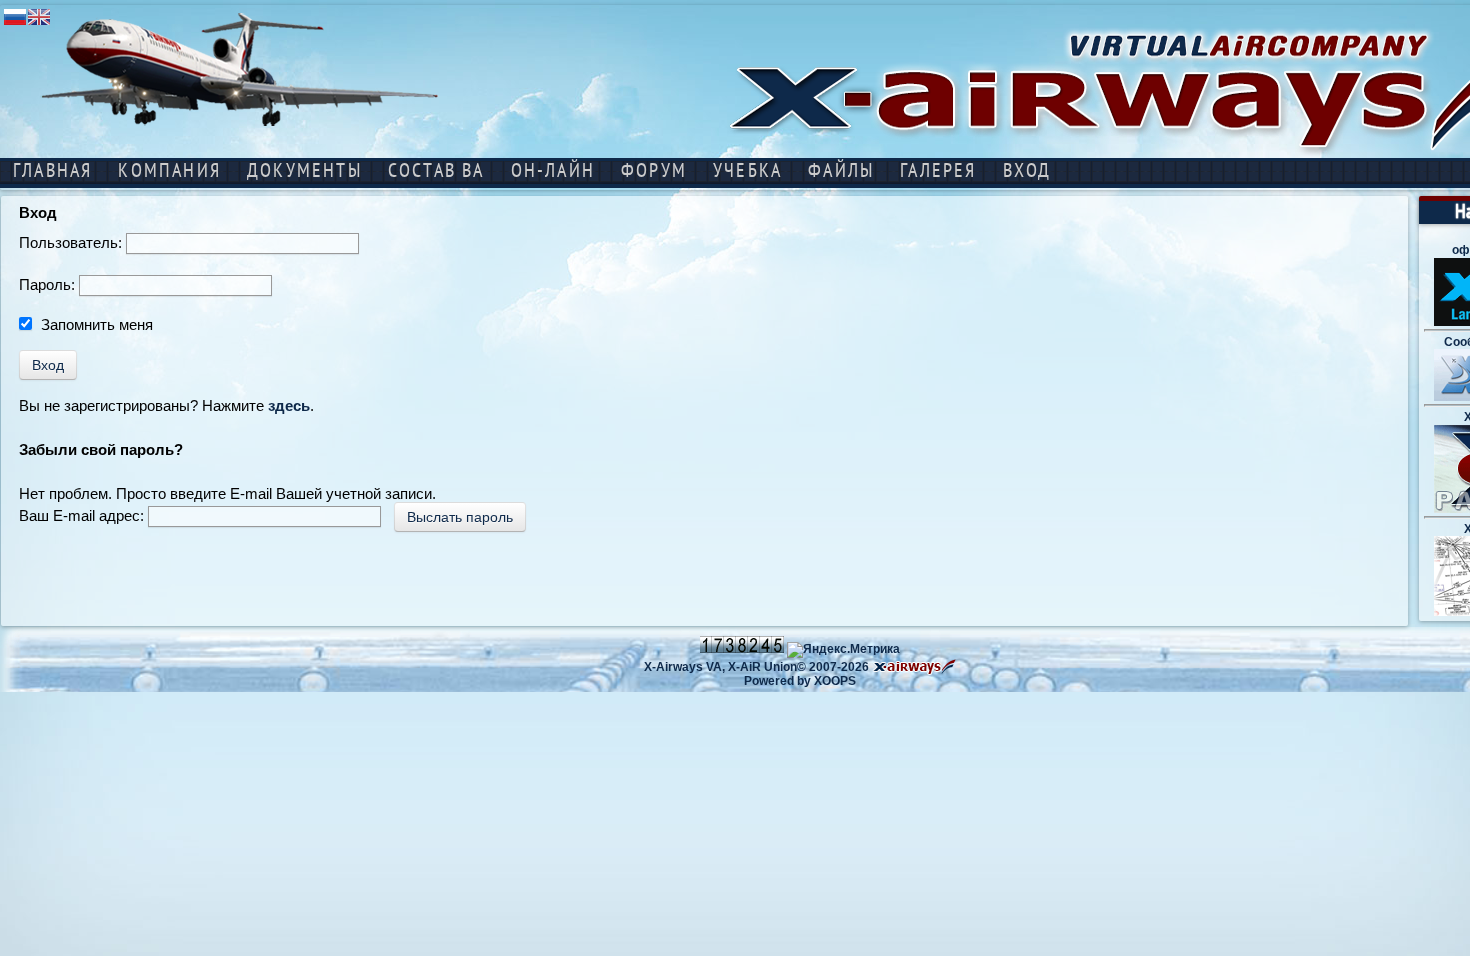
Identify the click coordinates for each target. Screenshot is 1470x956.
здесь (289, 405)
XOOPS (835, 681)
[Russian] (15, 23)
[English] (39, 23)
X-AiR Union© (767, 667)
